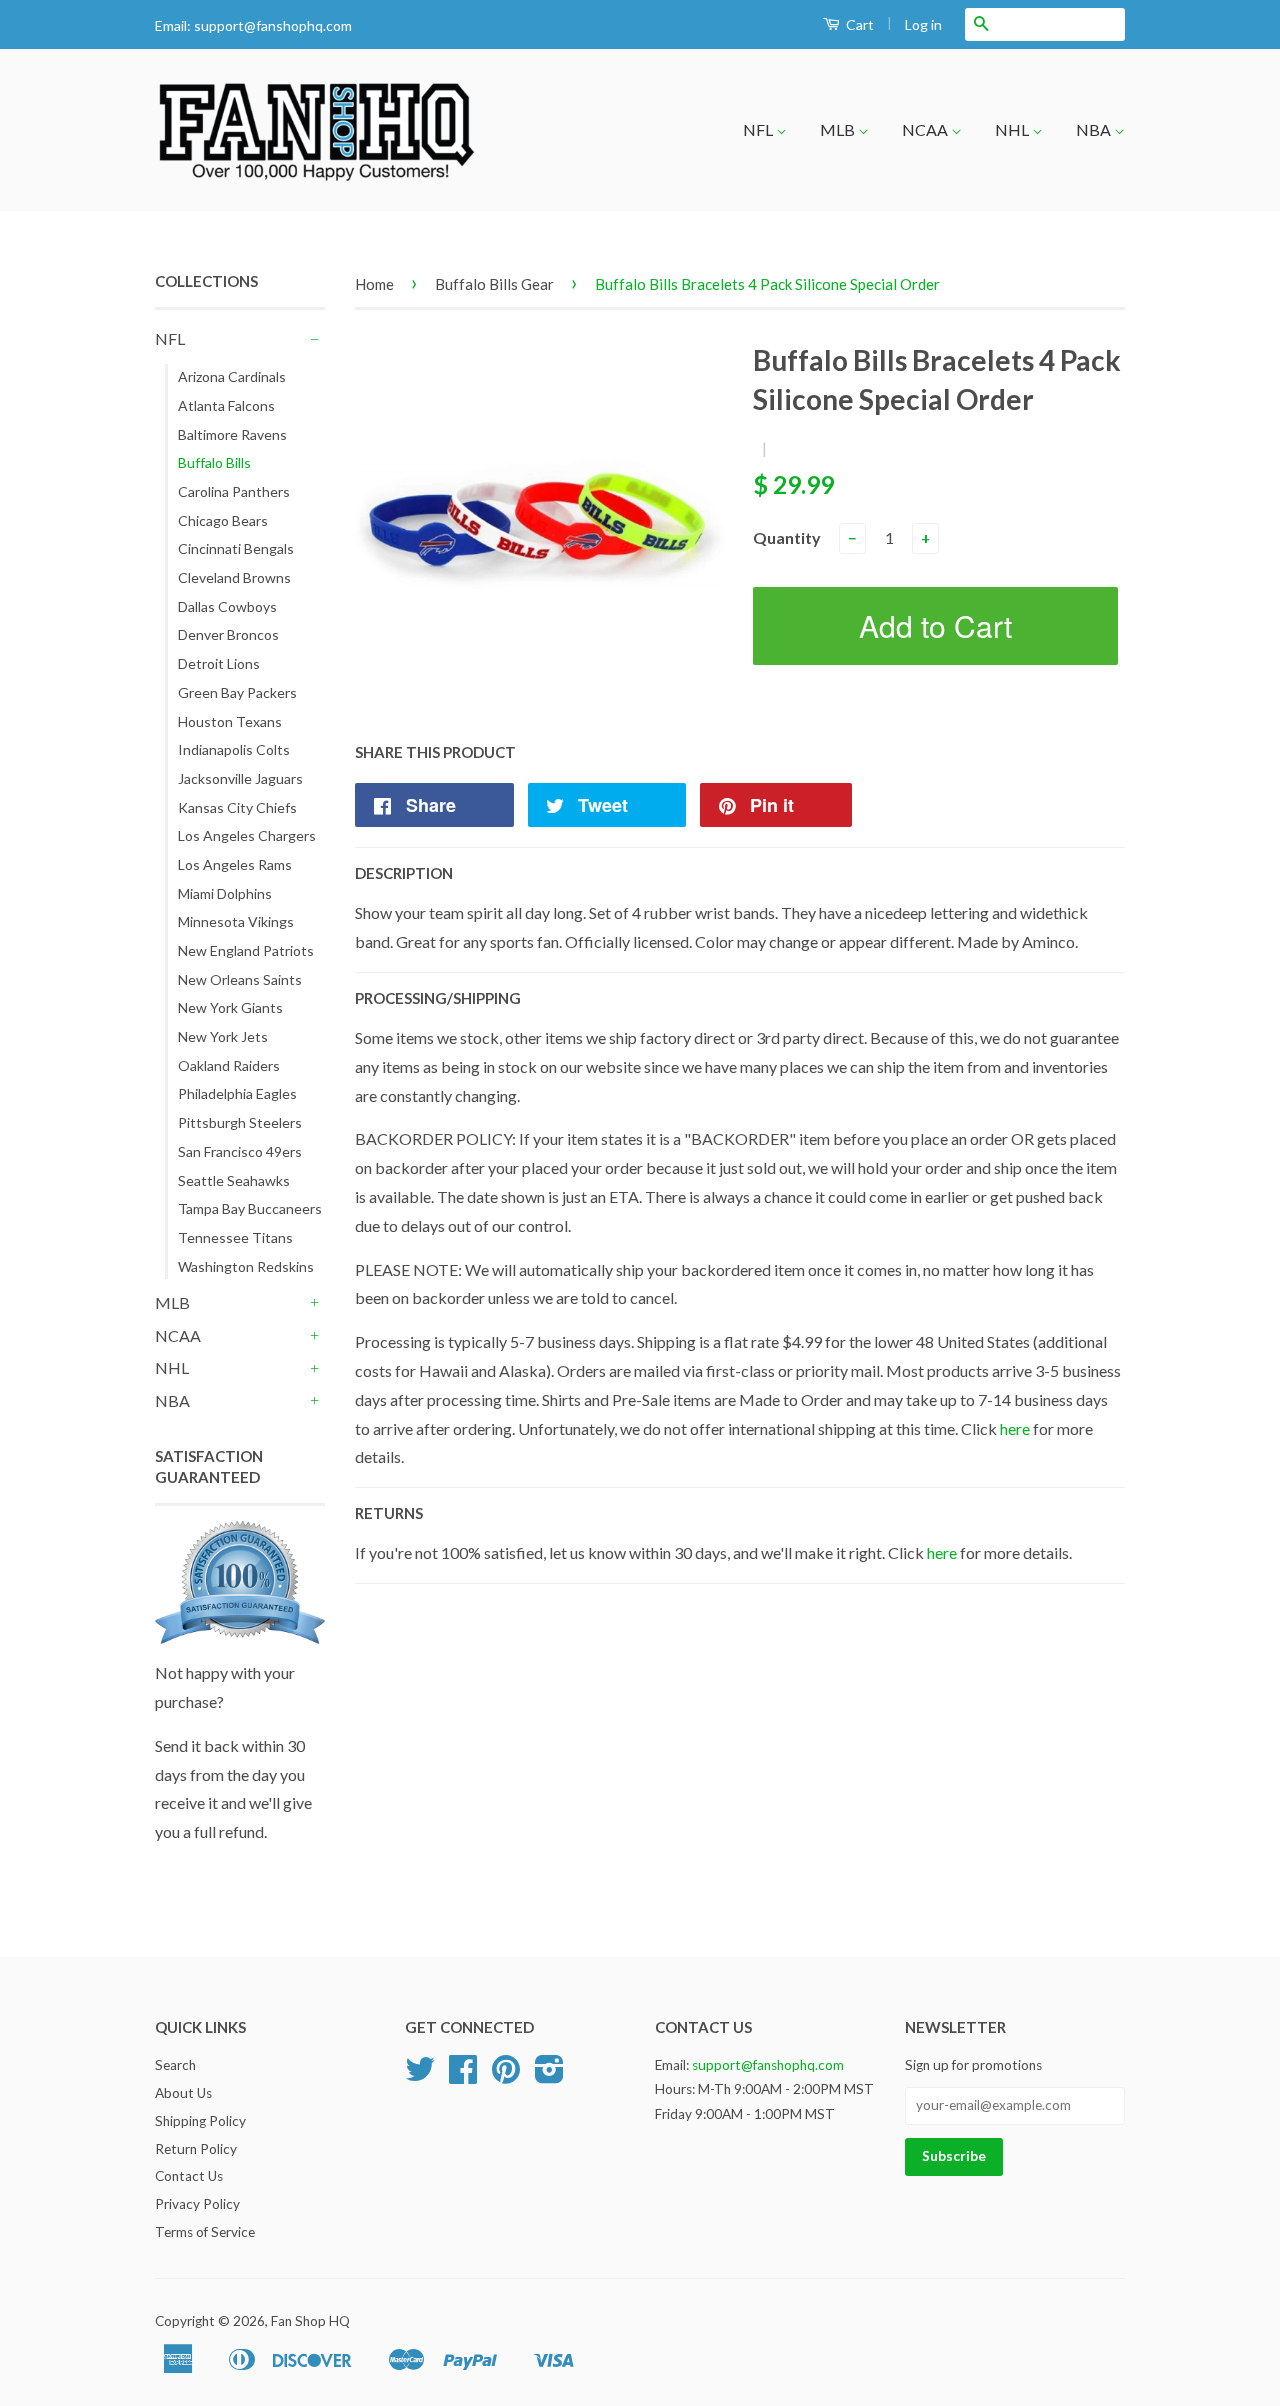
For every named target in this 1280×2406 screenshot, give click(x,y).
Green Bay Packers (237, 692)
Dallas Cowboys (227, 606)
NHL (1013, 129)
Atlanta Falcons (226, 405)
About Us (183, 2093)
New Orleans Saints (240, 979)
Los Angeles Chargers (247, 835)
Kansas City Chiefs (237, 807)
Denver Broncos (228, 634)
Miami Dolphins (225, 893)
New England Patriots (246, 950)
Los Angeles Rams (235, 864)
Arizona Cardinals (232, 376)
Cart (858, 24)
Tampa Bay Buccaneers (250, 1208)
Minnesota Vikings (236, 921)
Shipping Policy (200, 2121)
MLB (839, 129)
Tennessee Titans (235, 1237)
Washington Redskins (246, 1266)
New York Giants (230, 1007)
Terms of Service (205, 2232)
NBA (1095, 129)
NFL (759, 129)
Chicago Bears (223, 520)
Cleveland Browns (234, 577)
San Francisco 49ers (240, 1151)
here (1015, 1428)
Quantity (787, 537)
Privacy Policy (197, 2204)
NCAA (926, 129)
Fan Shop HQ (310, 2321)
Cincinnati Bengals (236, 548)
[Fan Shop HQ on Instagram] (549, 2076)
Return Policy (196, 2149)
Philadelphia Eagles (237, 1093)
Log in (923, 24)
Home (374, 284)
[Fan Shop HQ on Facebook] (463, 2076)
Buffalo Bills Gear (494, 284)
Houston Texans (230, 721)
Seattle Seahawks (234, 1180)
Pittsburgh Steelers (240, 1122)
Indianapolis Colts (234, 749)
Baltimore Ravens (232, 434)
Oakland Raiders (229, 1065)
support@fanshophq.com (273, 25)
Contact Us (189, 2176)
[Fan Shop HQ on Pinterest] (506, 2076)
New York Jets (223, 1036)
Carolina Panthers (234, 491)
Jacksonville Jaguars (240, 778)
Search (175, 2065)
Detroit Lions (219, 663)
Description (404, 873)
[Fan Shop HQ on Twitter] (420, 2076)
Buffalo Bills (214, 462)
